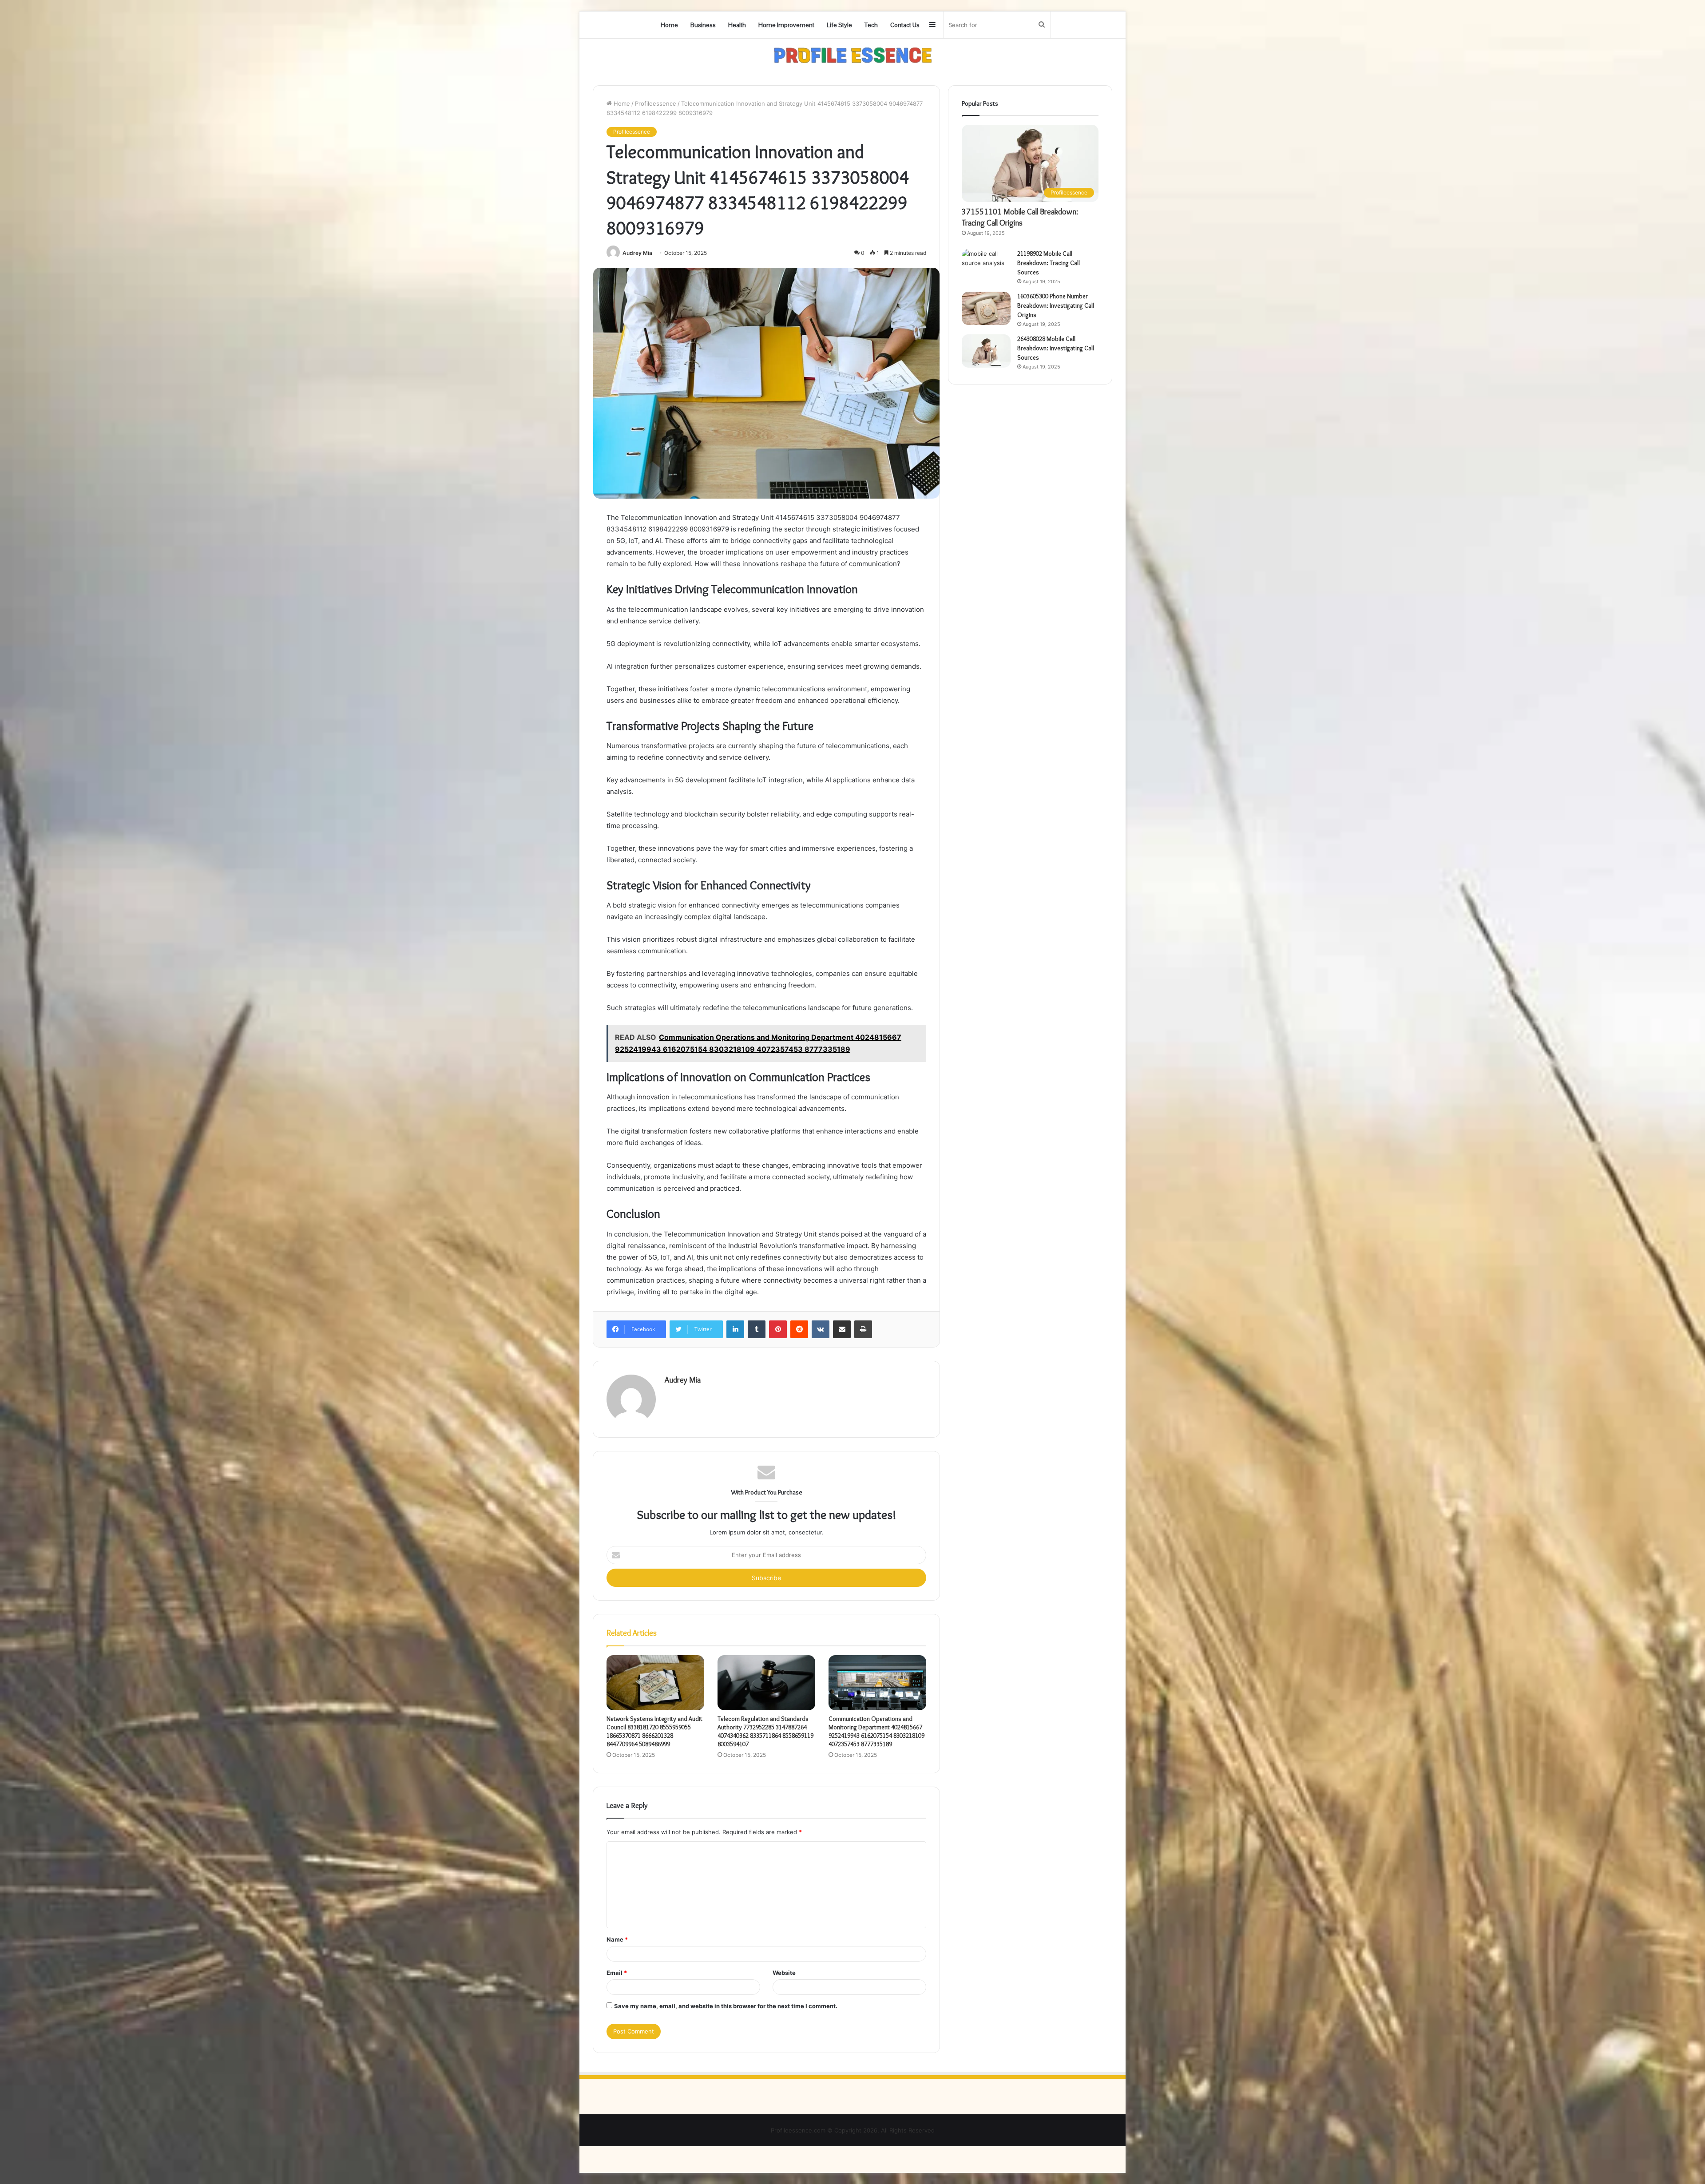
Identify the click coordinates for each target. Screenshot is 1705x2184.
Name (617, 1939)
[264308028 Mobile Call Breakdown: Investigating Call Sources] (986, 351)
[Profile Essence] (853, 55)
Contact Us (905, 25)
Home (669, 25)
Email (617, 1973)
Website (784, 1973)
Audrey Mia (637, 253)
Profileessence (656, 103)
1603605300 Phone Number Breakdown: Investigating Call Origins (1056, 305)
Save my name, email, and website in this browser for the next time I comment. (726, 2006)
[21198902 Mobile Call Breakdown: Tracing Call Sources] (986, 266)
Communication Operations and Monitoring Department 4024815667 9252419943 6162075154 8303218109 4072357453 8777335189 (876, 1731)
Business (703, 25)
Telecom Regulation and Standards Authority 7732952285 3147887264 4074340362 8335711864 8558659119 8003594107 (765, 1731)
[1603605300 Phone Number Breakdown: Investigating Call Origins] (986, 308)
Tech (871, 25)
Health (737, 25)
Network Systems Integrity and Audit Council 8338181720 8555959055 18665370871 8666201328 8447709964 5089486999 (654, 1731)
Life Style (839, 25)
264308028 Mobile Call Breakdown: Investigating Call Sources (1056, 348)
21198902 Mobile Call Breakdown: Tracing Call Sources (1049, 263)
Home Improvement (786, 25)
